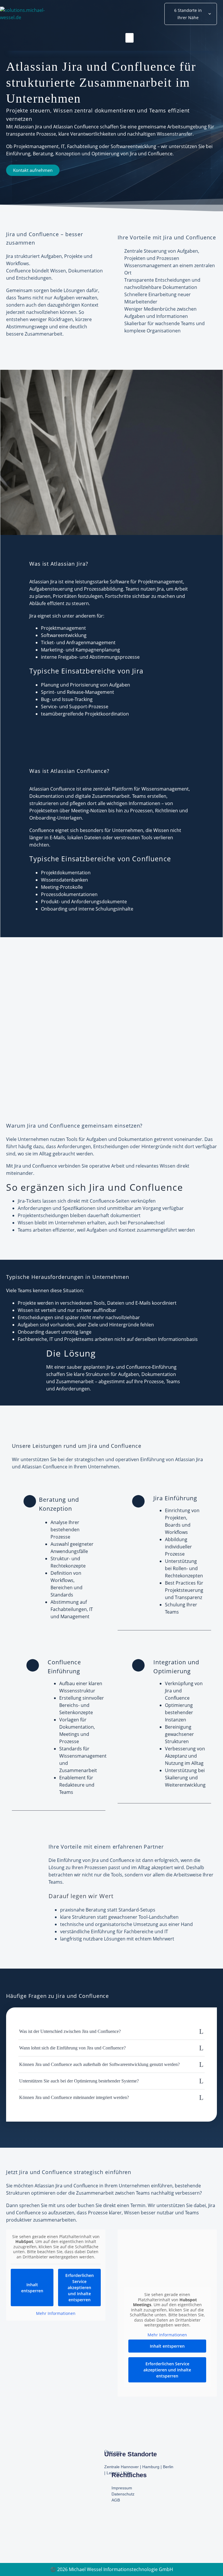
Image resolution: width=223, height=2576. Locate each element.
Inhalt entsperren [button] (32, 2288)
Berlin (168, 2467)
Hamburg (151, 2467)
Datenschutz (123, 2494)
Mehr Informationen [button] (56, 2313)
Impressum (122, 2488)
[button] (130, 38)
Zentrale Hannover (122, 2467)
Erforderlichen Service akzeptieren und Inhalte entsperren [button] (80, 2288)
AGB (116, 2500)
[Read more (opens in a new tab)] (59, 1558)
